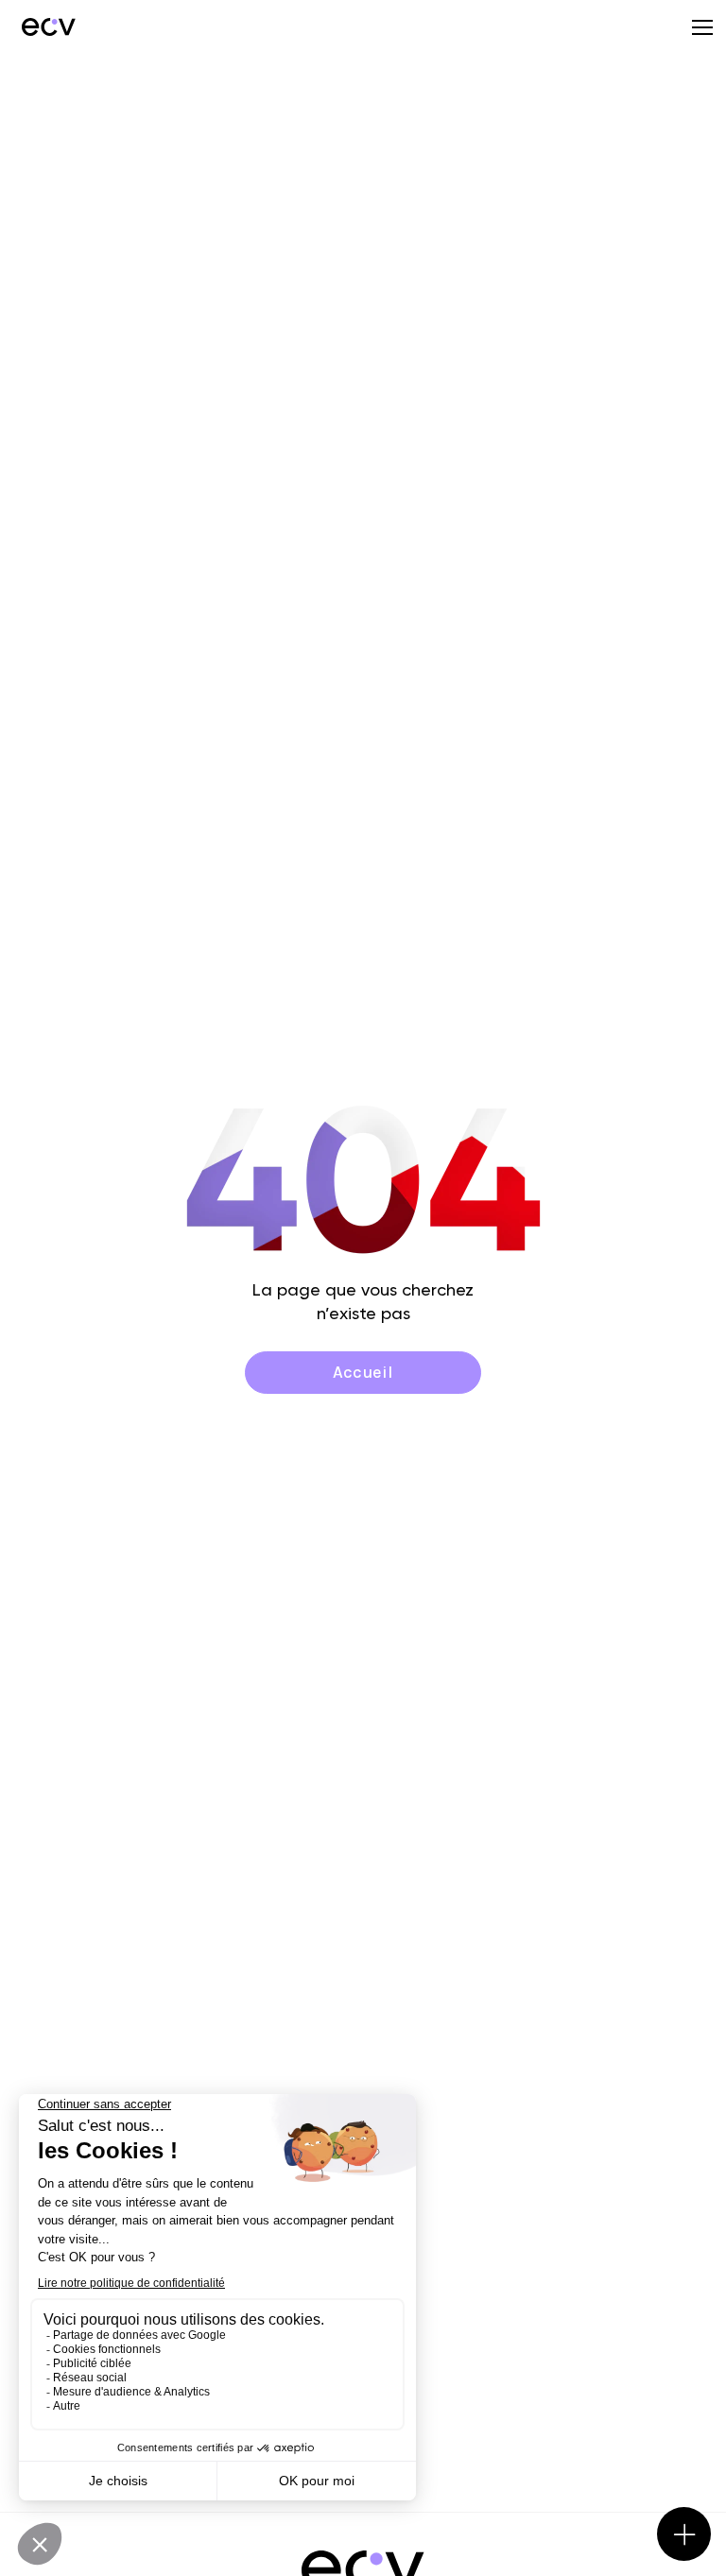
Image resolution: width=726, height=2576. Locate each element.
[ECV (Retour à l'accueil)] (47, 26)
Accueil (363, 1372)
